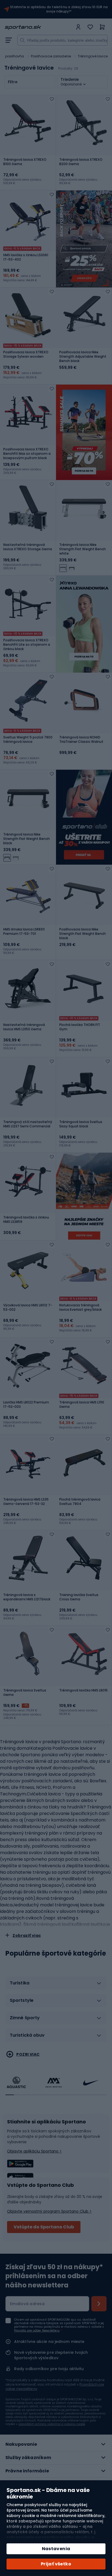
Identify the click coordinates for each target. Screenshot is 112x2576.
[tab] (56, 1985)
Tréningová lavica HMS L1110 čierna (82, 1405)
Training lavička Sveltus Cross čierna (79, 1597)
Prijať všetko (56, 2564)
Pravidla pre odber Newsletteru (37, 2331)
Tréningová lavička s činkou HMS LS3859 (26, 1220)
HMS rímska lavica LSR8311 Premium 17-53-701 (24, 932)
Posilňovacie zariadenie (51, 56)
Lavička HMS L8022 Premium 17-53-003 (26, 1405)
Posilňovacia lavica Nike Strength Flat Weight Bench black (83, 934)
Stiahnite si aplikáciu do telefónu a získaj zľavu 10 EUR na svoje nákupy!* (59, 9)
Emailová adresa (27, 2304)
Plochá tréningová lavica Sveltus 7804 (80, 1502)
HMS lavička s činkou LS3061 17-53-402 (26, 257)
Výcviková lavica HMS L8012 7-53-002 (28, 1307)
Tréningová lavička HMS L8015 (83, 1690)
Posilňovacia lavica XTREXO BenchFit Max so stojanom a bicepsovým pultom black (27, 454)
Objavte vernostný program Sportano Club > (49, 2211)
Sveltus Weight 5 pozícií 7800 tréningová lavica (28, 740)
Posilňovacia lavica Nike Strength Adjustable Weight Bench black (83, 357)
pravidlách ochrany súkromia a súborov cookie (52, 2424)
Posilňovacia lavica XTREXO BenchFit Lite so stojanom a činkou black (27, 645)
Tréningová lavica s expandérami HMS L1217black (27, 1597)
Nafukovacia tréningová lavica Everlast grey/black (80, 1307)
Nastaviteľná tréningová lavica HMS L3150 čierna (24, 1027)
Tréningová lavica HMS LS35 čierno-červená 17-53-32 (26, 1502)
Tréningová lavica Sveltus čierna (25, 1693)
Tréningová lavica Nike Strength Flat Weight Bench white (83, 549)
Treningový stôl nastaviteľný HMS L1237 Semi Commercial (28, 1124)
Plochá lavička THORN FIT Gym (80, 1027)
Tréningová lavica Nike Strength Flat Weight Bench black (27, 839)
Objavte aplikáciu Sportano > (34, 2151)
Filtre (13, 82)
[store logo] (39, 27)
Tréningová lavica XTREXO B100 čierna (25, 162)
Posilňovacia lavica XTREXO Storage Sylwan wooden (26, 354)
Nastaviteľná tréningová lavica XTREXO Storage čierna (28, 547)
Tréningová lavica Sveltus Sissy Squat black (81, 1124)
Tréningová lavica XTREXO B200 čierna (81, 162)
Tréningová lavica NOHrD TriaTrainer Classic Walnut (81, 740)
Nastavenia (56, 2549)
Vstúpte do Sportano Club (44, 2227)
